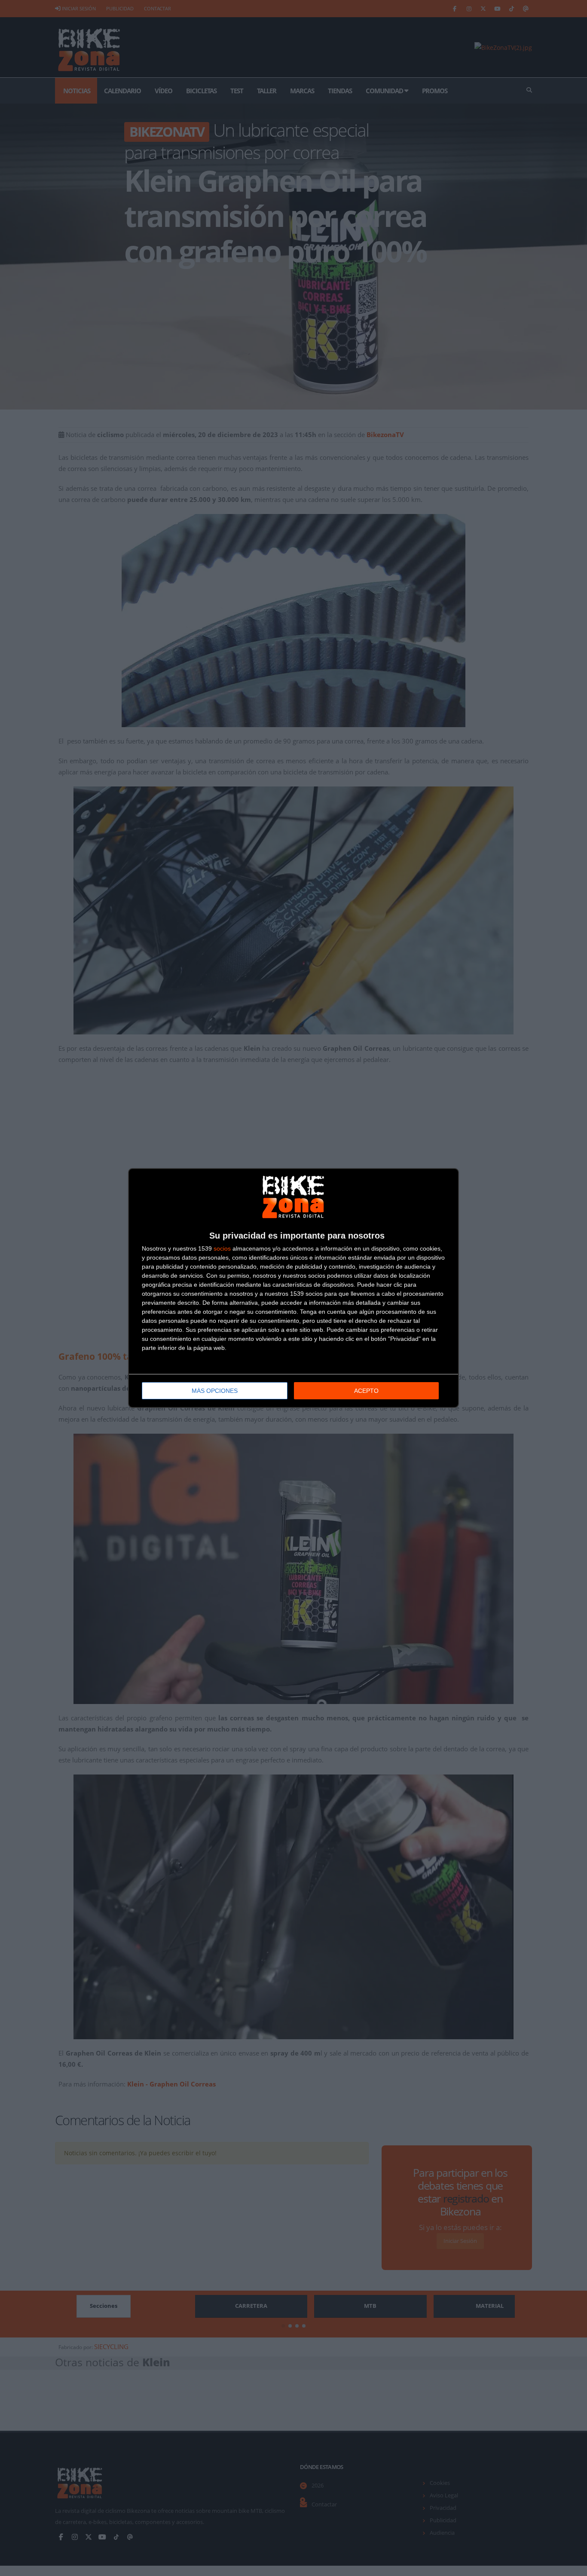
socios (222, 1248)
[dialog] (293, 1288)
